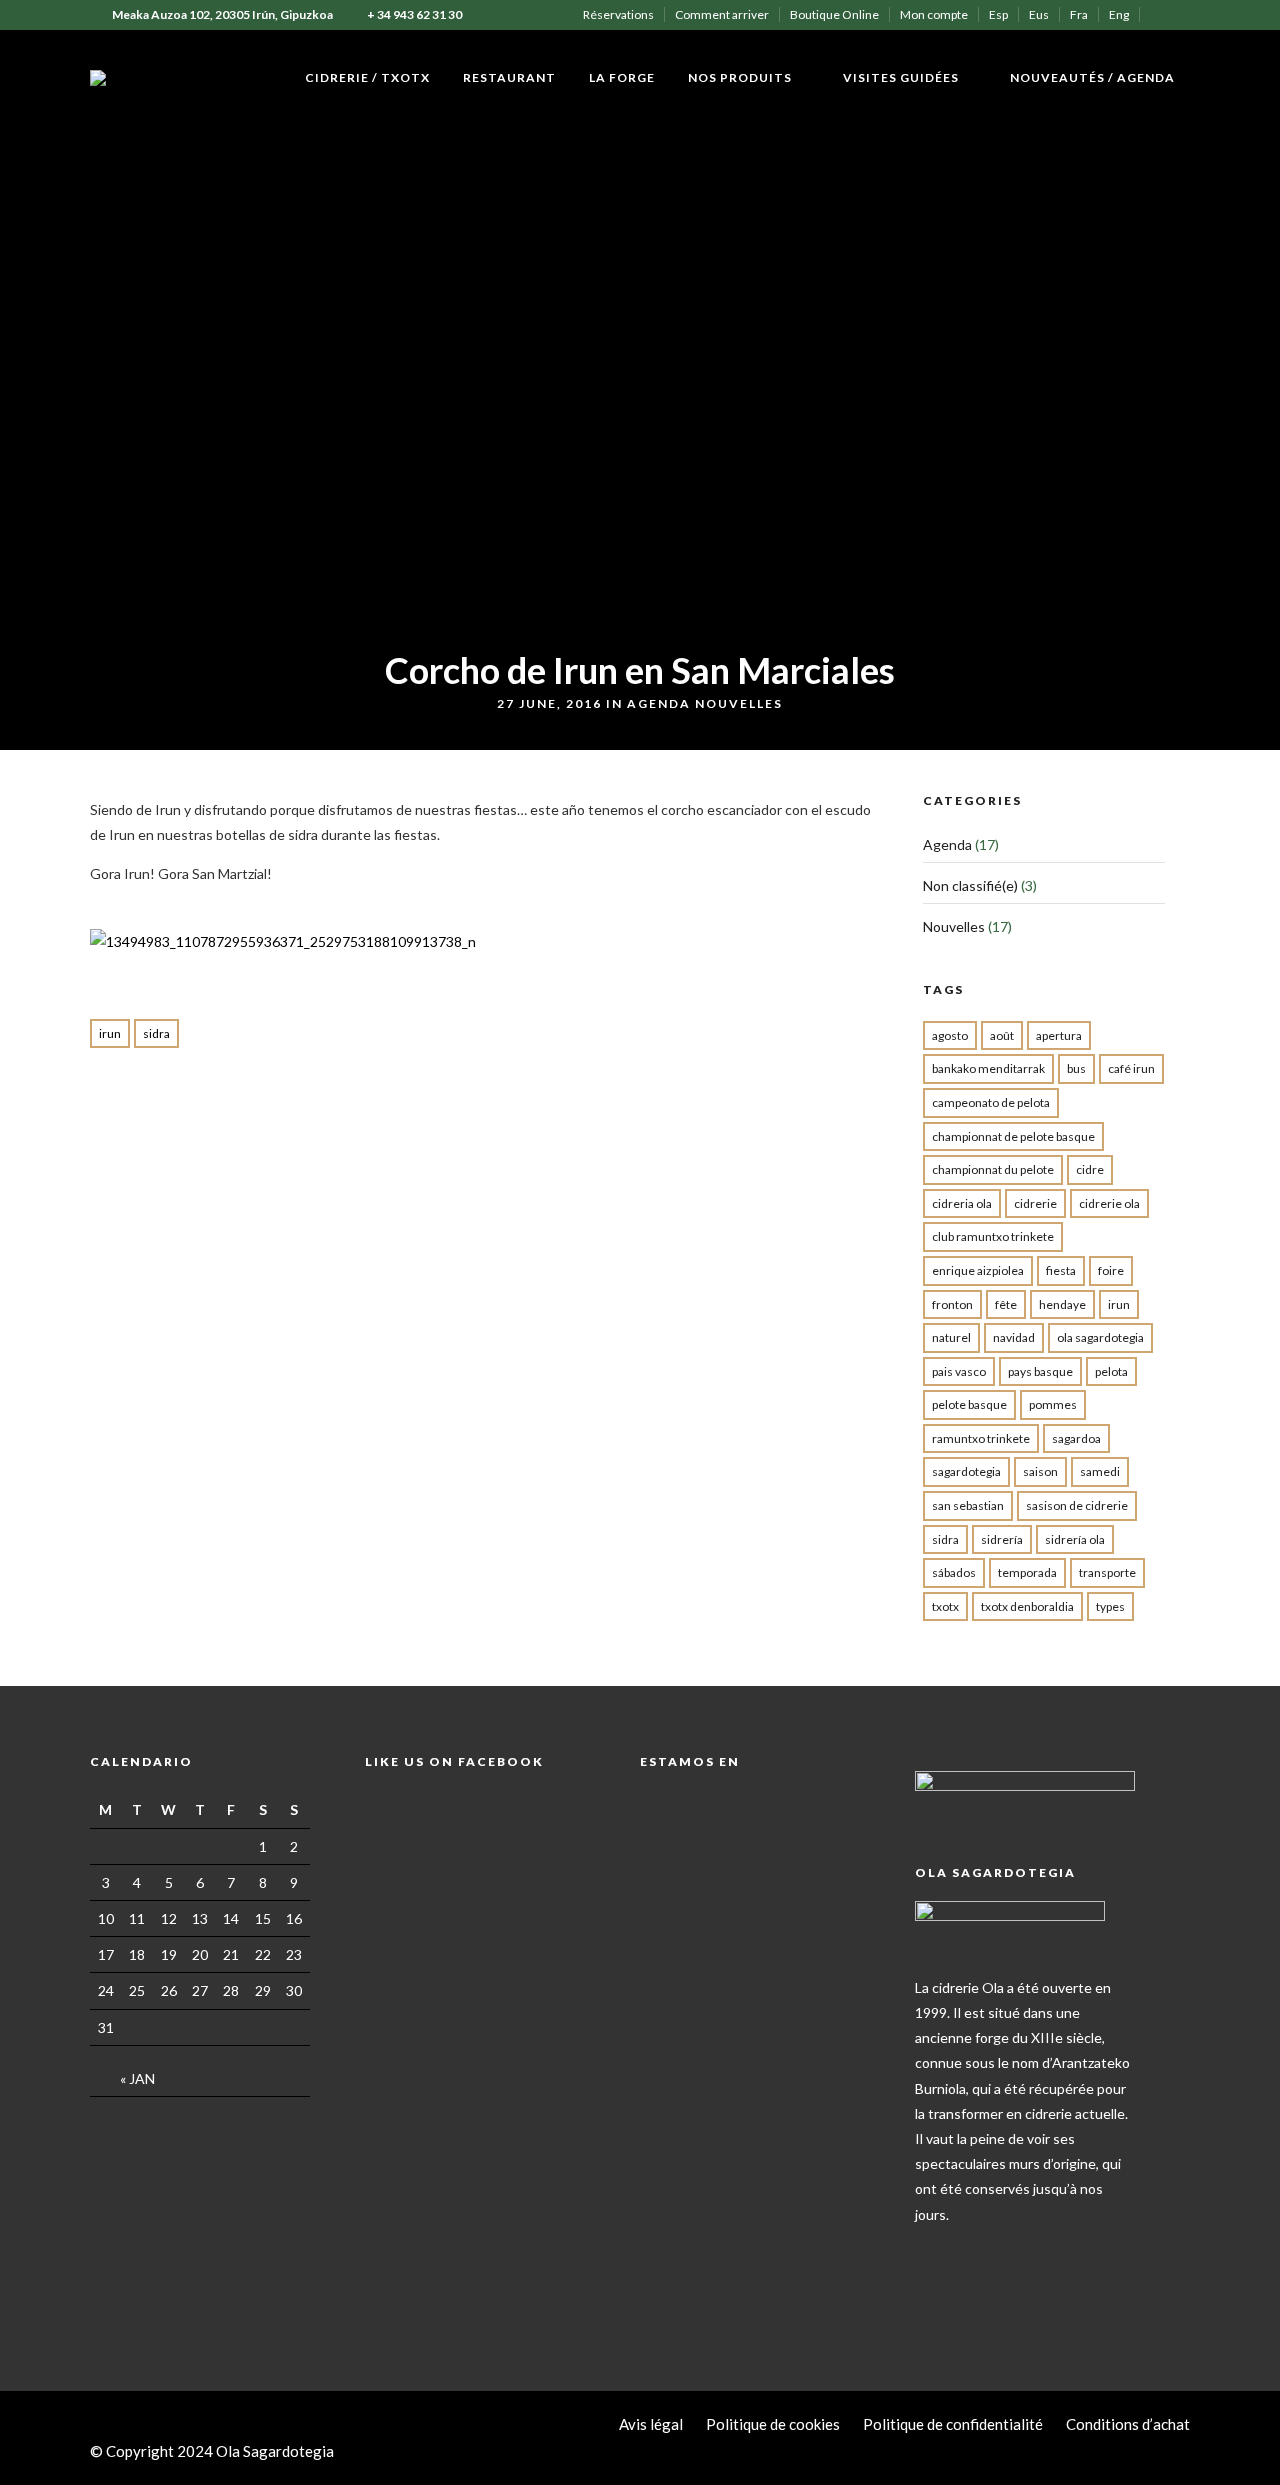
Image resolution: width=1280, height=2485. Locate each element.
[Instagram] (1184, 15)
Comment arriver (722, 14)
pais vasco (959, 1371)
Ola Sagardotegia (1100, 1337)
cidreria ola (962, 1203)
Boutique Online (834, 14)
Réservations (618, 14)
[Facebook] (934, 2246)
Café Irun (1131, 1068)
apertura (1059, 1035)
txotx (945, 1606)
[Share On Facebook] (37, 2443)
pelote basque (969, 1404)
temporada (1027, 1572)
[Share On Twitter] (65, 2443)
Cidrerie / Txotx (367, 77)
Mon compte (934, 14)
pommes (1053, 1404)
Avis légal (651, 2424)
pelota (1111, 1371)
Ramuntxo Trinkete (981, 1438)
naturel (951, 1337)
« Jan (137, 2078)
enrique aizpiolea (978, 1270)
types (1110, 1606)
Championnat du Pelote (993, 1169)
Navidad (1014, 1337)
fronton (952, 1304)
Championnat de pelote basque (1013, 1136)
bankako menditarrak (988, 1068)
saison (1040, 1471)
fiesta (1061, 1270)
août (1002, 1035)
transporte (1107, 1572)
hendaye (1062, 1304)
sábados (954, 1572)
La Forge (622, 77)
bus (1076, 1068)
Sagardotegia (966, 1471)
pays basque (1040, 1371)
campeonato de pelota (991, 1102)
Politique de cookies (773, 2424)
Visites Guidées (901, 77)
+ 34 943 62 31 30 (414, 14)
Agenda (659, 703)
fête (1006, 1304)
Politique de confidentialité (953, 2424)
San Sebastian (968, 1505)
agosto (950, 1035)
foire (1111, 1270)
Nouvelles (739, 703)
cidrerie (1035, 1203)
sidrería (1002, 1539)
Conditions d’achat (1128, 2424)
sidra (156, 1033)
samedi (1100, 1471)
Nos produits (740, 77)
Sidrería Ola (1075, 1539)
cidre (1090, 1169)
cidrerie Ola (1109, 1203)
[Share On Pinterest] (93, 2443)
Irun (110, 1033)
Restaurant (509, 77)
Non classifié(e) (970, 885)
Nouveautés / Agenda (1092, 77)
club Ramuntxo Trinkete (993, 1236)
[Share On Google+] (121, 2443)
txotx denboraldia (1027, 1606)
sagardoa (1076, 1438)
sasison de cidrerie (1077, 1505)
